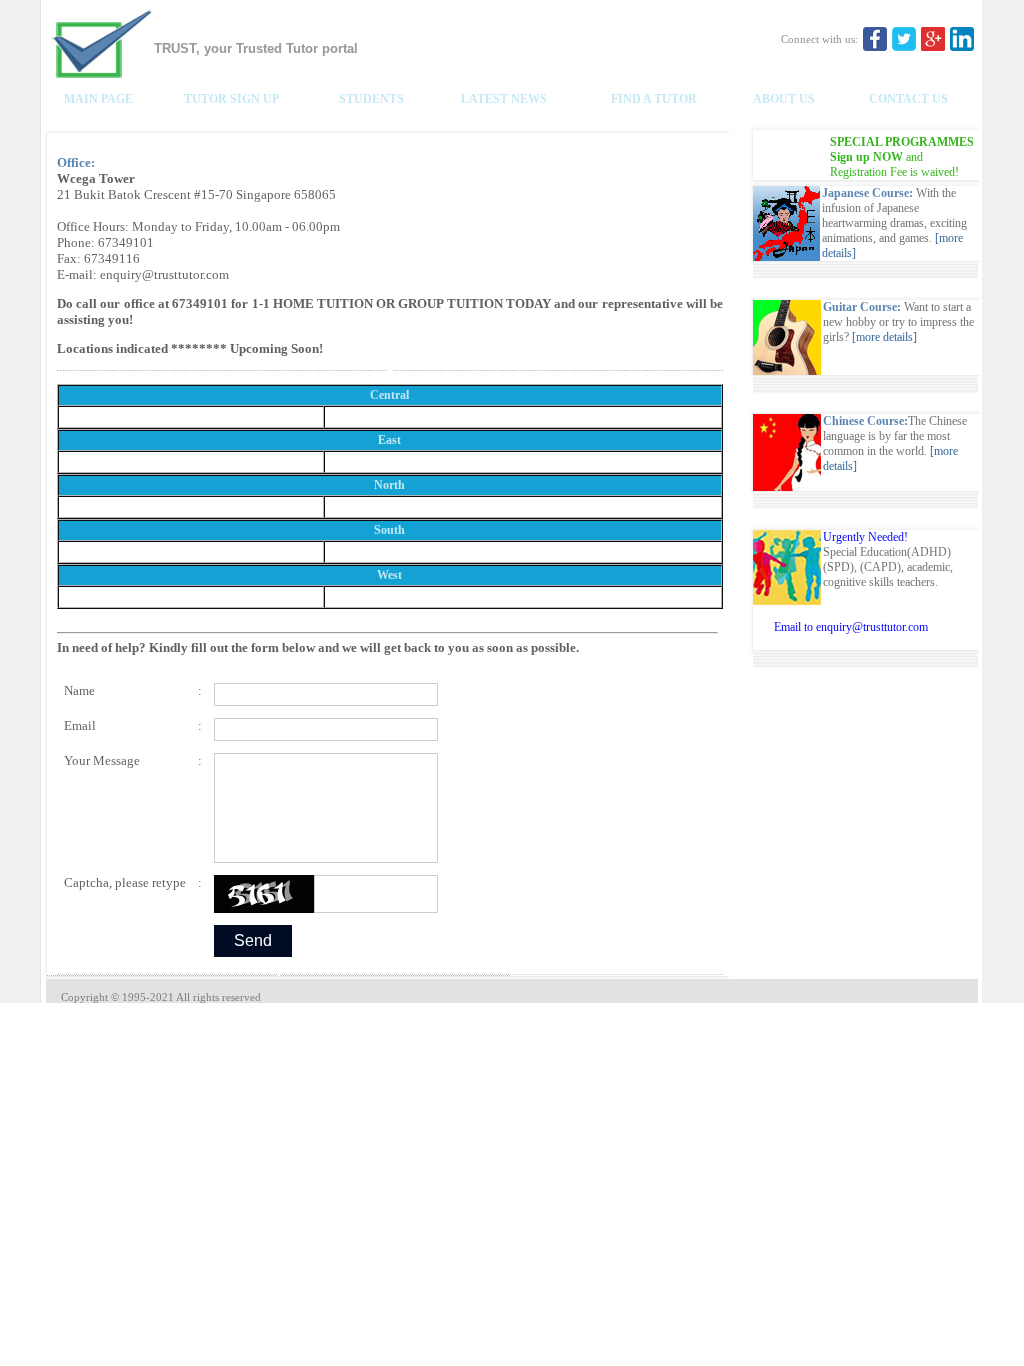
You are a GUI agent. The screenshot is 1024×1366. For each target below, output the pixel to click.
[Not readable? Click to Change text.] (264, 894)
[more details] (884, 337)
